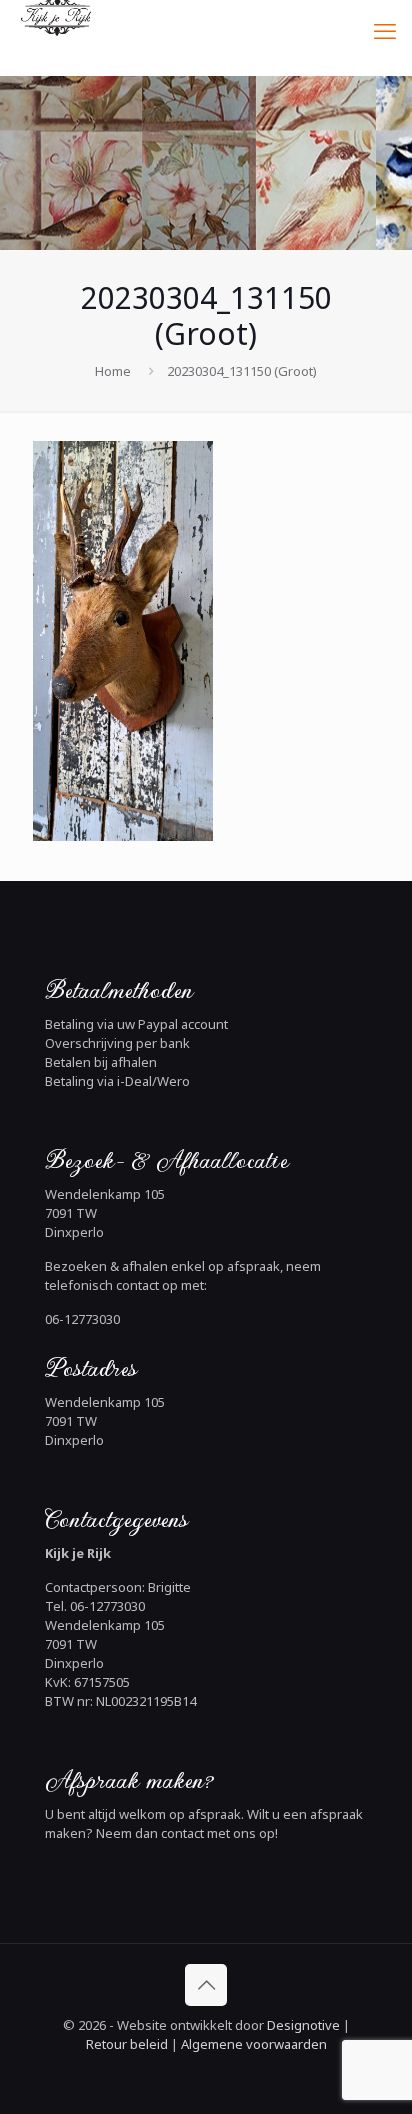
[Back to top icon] (206, 1985)
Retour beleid (127, 2044)
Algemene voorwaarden (252, 2044)
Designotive (303, 2025)
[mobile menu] (385, 30)
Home (113, 371)
